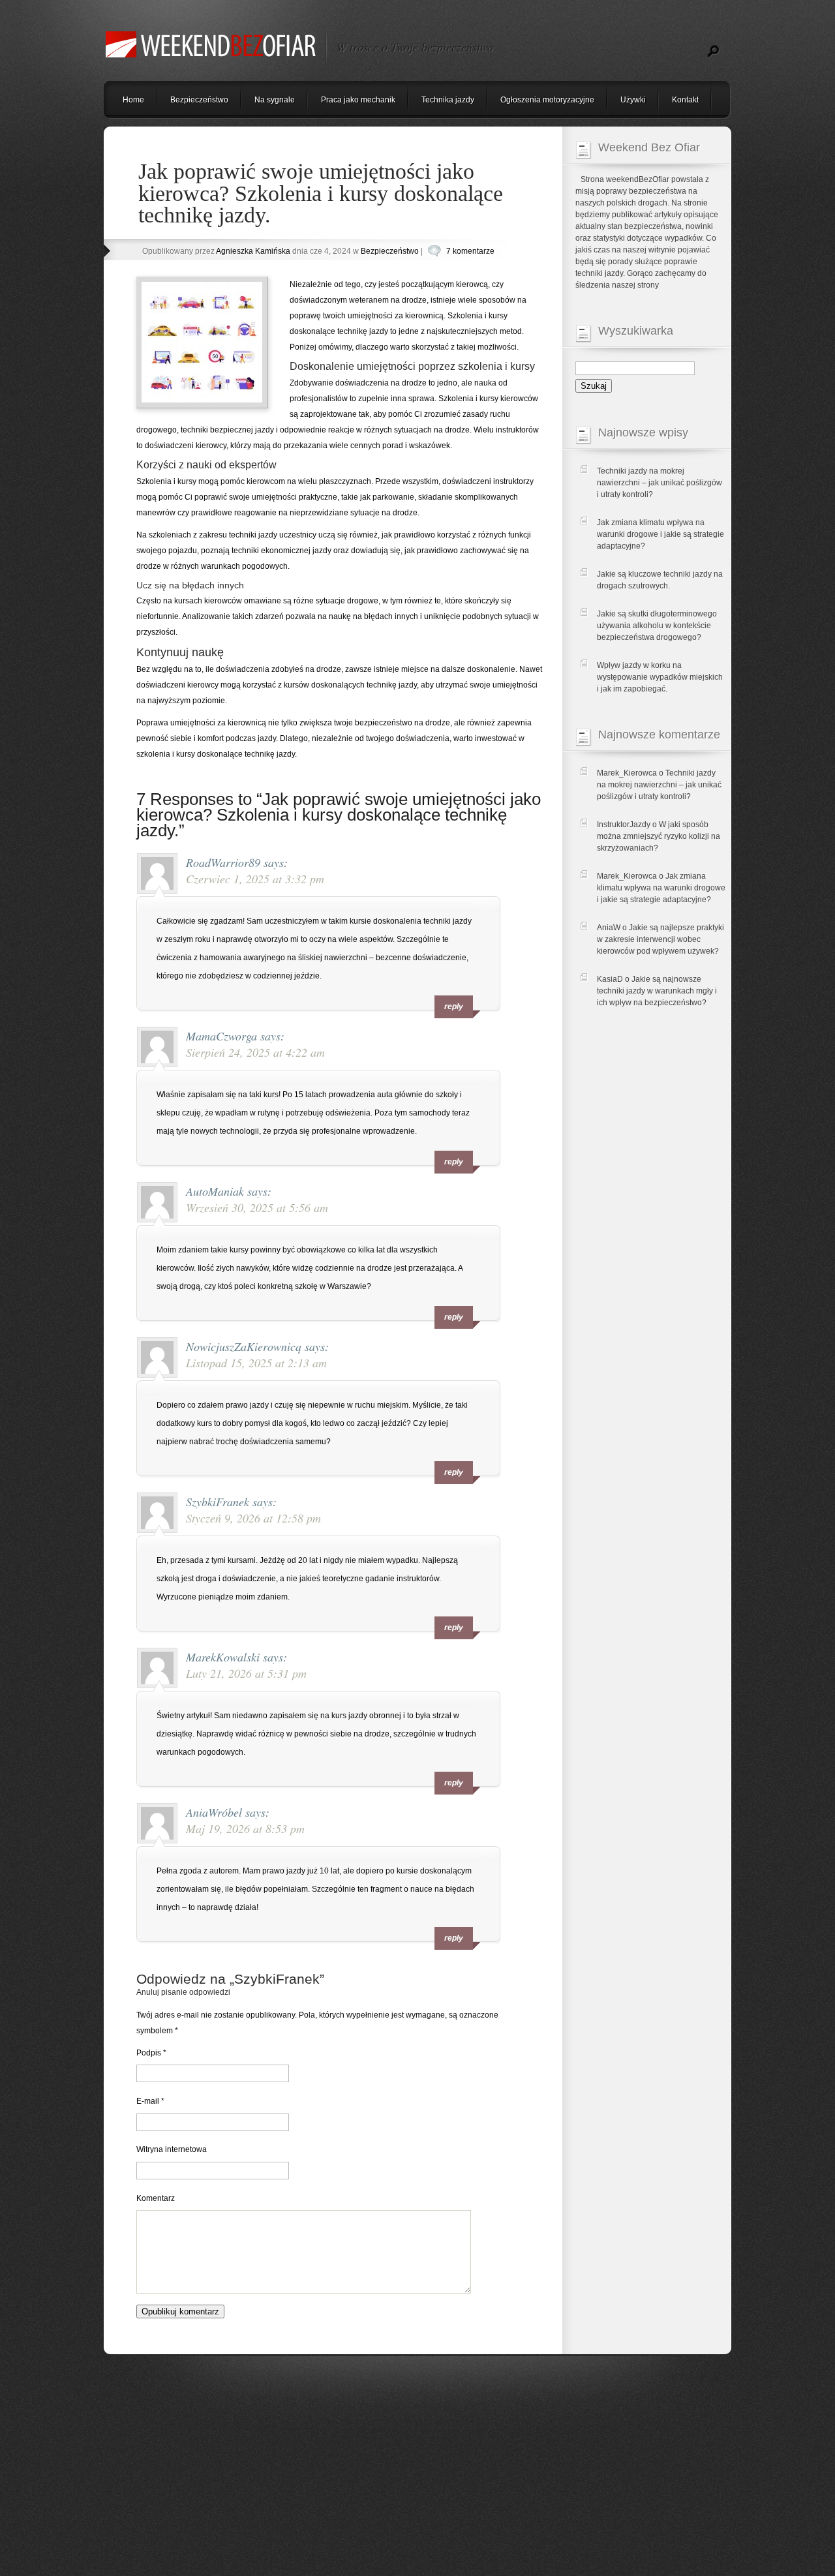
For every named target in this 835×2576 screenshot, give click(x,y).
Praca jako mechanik (358, 100)
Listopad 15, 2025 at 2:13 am (256, 1363)
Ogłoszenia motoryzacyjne (547, 100)
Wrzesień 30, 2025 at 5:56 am (257, 1207)
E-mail (150, 2101)
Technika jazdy (448, 100)
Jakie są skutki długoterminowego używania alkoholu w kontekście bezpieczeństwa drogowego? (657, 626)
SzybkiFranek (277, 1979)
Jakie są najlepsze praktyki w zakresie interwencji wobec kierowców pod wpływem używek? (660, 939)
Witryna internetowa (172, 2149)
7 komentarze (470, 251)
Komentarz (156, 2198)
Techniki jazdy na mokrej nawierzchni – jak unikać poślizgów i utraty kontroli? (660, 483)
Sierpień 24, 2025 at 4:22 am (255, 1052)
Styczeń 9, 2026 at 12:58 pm (253, 1518)
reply (454, 1007)
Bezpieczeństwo (199, 100)
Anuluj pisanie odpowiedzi (183, 1992)
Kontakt (685, 100)
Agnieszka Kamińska (253, 251)
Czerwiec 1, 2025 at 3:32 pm (255, 879)
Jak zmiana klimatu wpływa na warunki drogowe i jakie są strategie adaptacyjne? (660, 534)
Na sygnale (275, 100)
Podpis (151, 2053)
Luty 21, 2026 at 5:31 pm (246, 1673)
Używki (633, 100)
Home (133, 100)
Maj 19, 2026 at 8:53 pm (245, 1828)
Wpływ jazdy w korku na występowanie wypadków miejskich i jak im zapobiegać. (660, 677)
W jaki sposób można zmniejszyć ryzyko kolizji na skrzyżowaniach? (659, 836)
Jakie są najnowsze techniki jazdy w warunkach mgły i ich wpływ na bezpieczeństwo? (657, 991)
